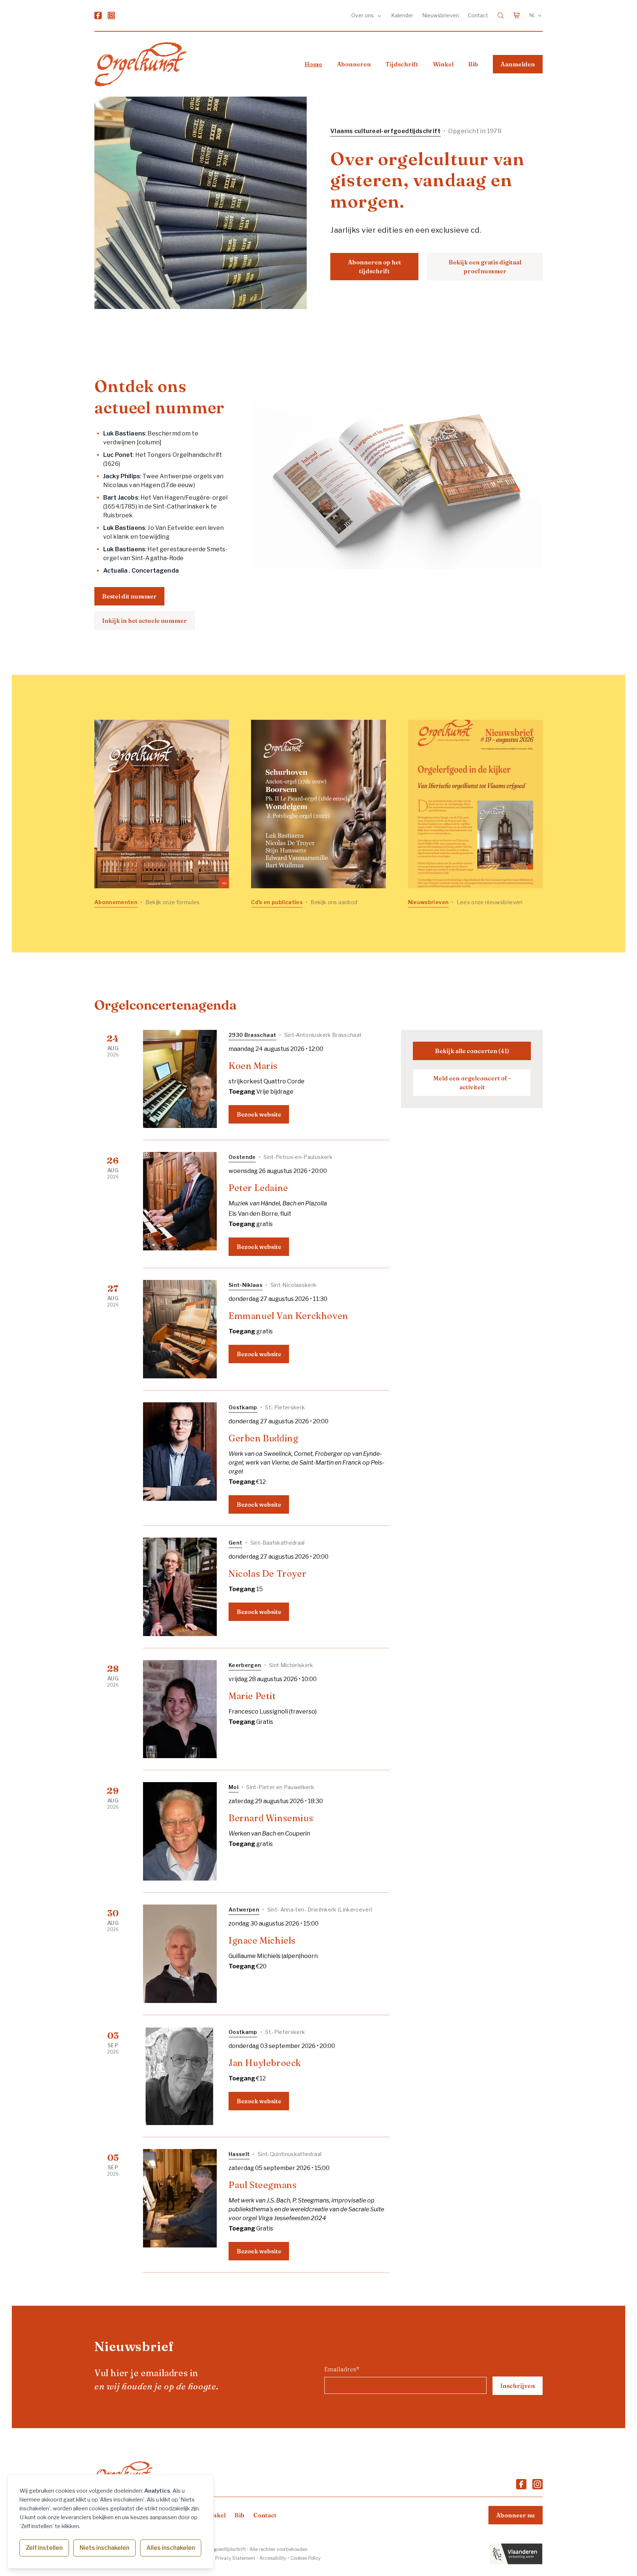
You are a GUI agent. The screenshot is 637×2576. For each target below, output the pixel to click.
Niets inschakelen (105, 2548)
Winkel (443, 64)
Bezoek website (259, 1114)
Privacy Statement (235, 2558)
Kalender (402, 15)
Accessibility (273, 2558)
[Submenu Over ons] (379, 15)
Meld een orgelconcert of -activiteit (472, 1083)
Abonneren (354, 64)
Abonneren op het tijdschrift (375, 267)
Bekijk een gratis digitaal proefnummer (485, 267)
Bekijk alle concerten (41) (472, 1051)
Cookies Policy (305, 2558)
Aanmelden (518, 64)
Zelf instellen (44, 2548)
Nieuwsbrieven (441, 15)
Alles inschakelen (171, 2548)
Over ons (363, 15)
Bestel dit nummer (129, 596)
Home (313, 64)
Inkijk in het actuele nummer (145, 621)
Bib (473, 64)
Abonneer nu (516, 2515)
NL (532, 15)
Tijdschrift (402, 64)
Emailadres (342, 2369)
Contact (478, 15)
